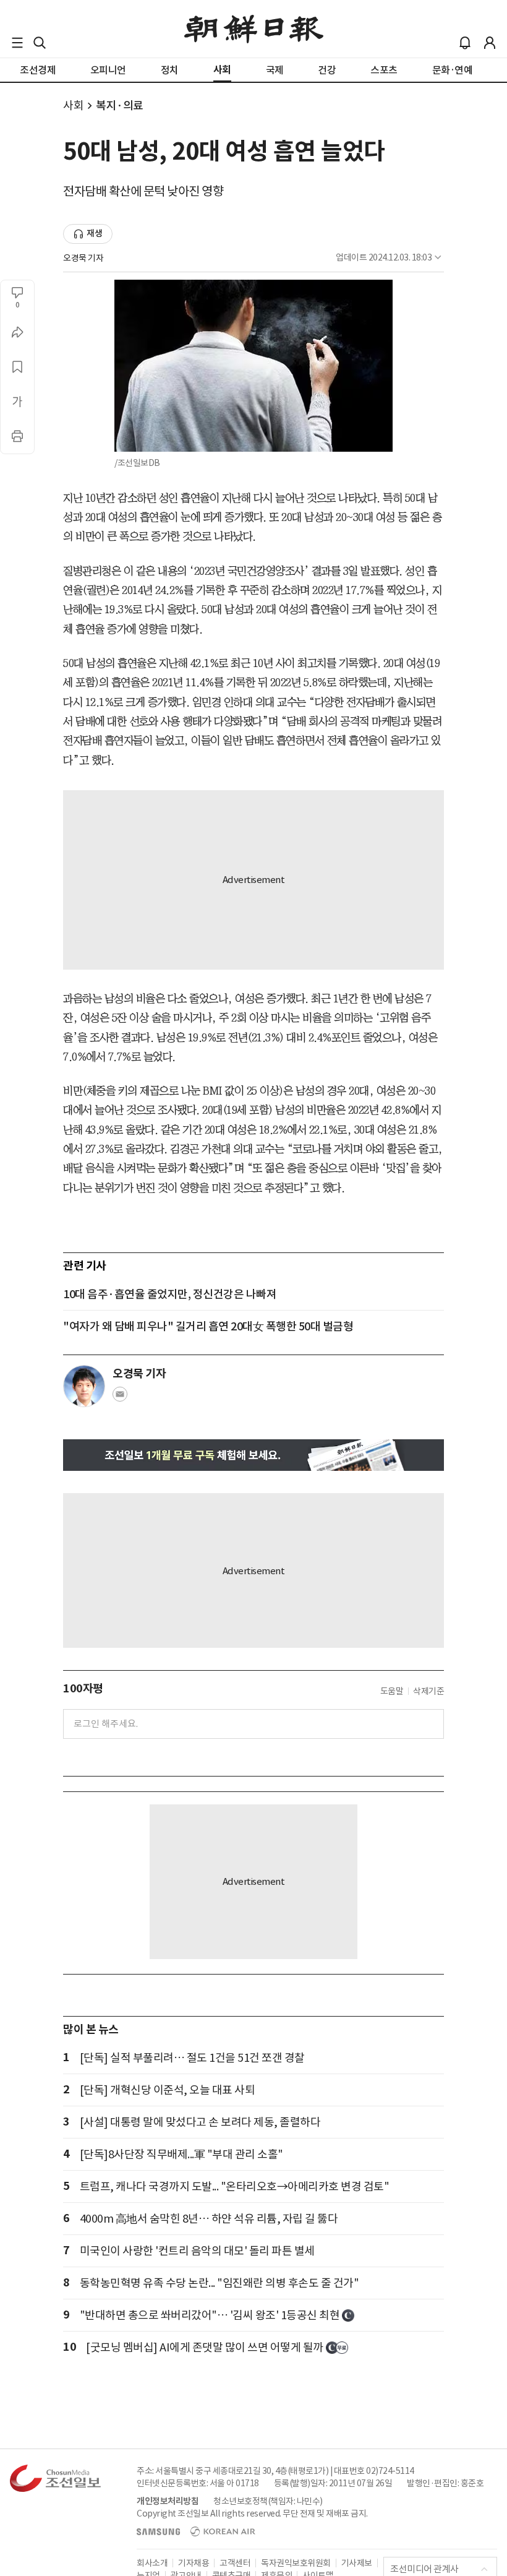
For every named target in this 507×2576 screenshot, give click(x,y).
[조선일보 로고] (254, 29)
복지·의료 (120, 106)
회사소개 (152, 2563)
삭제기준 (428, 1691)
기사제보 (357, 2563)
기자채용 (194, 2563)
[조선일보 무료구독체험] (253, 1455)
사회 (73, 106)
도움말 (392, 1691)
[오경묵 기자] (84, 1386)
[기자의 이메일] (120, 1398)
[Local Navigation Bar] (17, 43)
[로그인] (490, 43)
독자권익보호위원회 (296, 2563)
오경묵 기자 (83, 258)
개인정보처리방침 (168, 2501)
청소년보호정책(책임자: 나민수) (268, 2501)
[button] (17, 43)
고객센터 (235, 2563)
